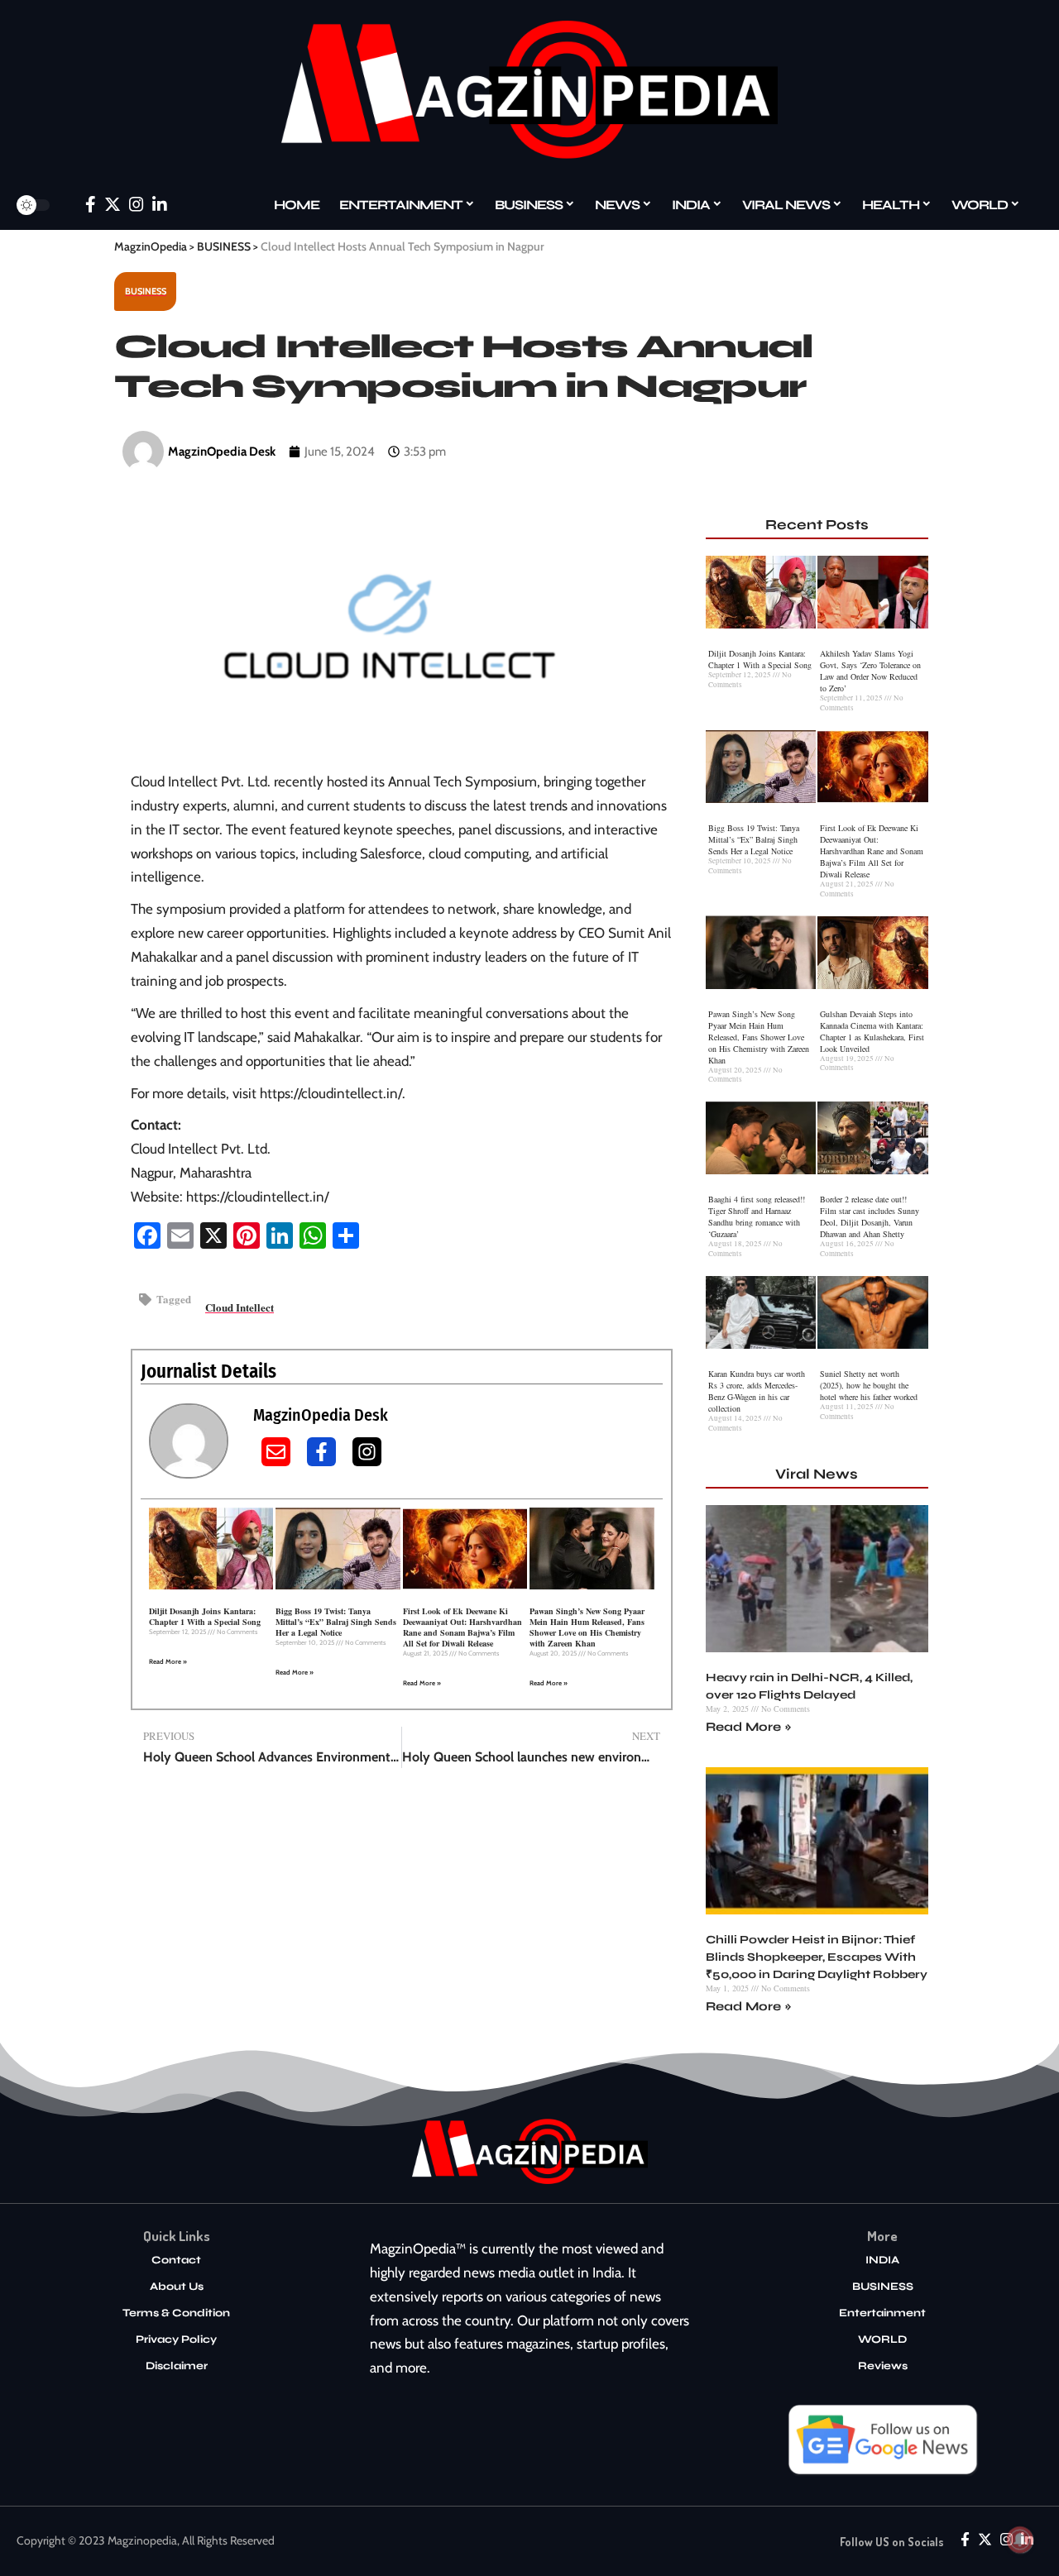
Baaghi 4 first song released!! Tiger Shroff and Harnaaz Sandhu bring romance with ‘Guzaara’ (757, 1216)
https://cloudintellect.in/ (331, 1093)
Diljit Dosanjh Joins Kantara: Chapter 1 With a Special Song (205, 1616)
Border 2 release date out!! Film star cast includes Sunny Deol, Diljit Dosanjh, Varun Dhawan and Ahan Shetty (870, 1216)
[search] (65, 205)
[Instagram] (137, 204)
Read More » (168, 1661)
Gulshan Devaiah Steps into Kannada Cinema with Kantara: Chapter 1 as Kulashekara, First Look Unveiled (872, 1031)
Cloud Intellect (240, 1307)
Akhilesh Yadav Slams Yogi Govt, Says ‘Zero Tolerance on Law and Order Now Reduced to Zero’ (870, 671)
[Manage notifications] (1020, 2540)
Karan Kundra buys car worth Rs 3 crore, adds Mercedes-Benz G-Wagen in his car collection (757, 1391)
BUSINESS (146, 291)
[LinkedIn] (160, 204)
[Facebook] (91, 204)
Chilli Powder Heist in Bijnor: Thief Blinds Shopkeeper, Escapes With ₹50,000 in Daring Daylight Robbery (817, 1957)
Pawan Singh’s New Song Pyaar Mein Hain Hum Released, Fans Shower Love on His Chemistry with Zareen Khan (587, 1627)
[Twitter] (113, 204)
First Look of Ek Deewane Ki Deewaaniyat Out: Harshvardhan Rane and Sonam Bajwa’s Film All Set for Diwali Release (462, 1627)
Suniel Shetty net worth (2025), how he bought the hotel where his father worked (869, 1385)
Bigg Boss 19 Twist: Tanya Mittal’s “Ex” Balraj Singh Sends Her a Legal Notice (336, 1622)
